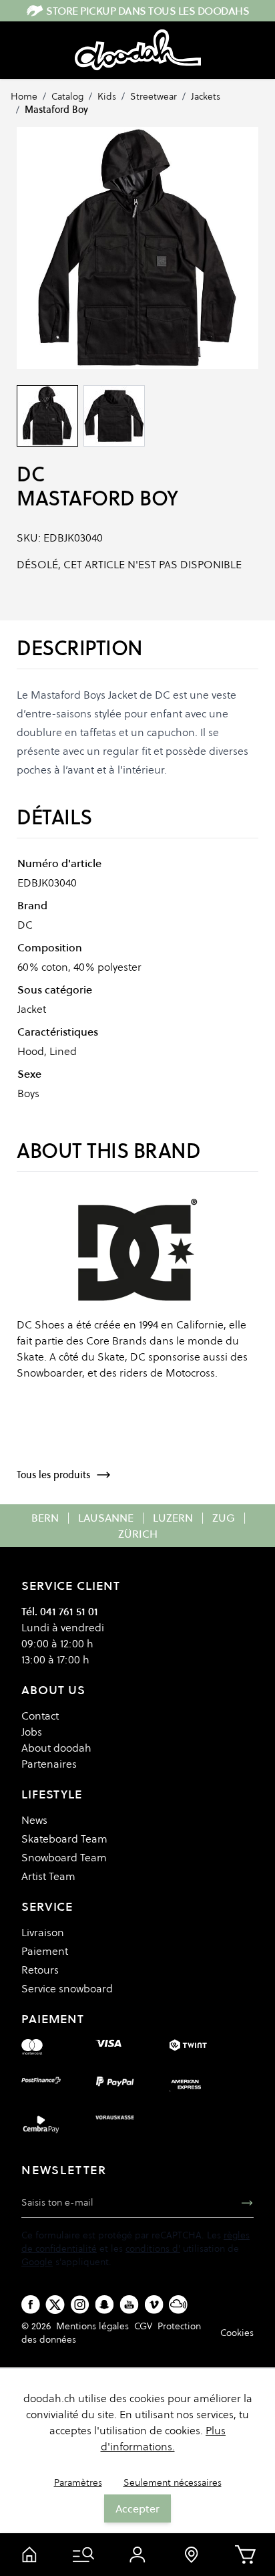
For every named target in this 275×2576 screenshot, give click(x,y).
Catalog (67, 96)
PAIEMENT (53, 2019)
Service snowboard (67, 1988)
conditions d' (153, 2248)
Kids (107, 96)
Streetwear (154, 96)
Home (24, 96)
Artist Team (48, 1876)
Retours (40, 1970)
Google (37, 2262)
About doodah (56, 1748)
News (34, 1820)
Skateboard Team (64, 1839)
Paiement (45, 1951)
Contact (40, 1716)
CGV (143, 2326)
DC (30, 474)
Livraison (43, 1932)
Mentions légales (92, 2326)
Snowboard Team (64, 1857)
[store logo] (138, 50)
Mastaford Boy (56, 110)
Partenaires (49, 1764)
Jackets (206, 96)
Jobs (32, 1732)
